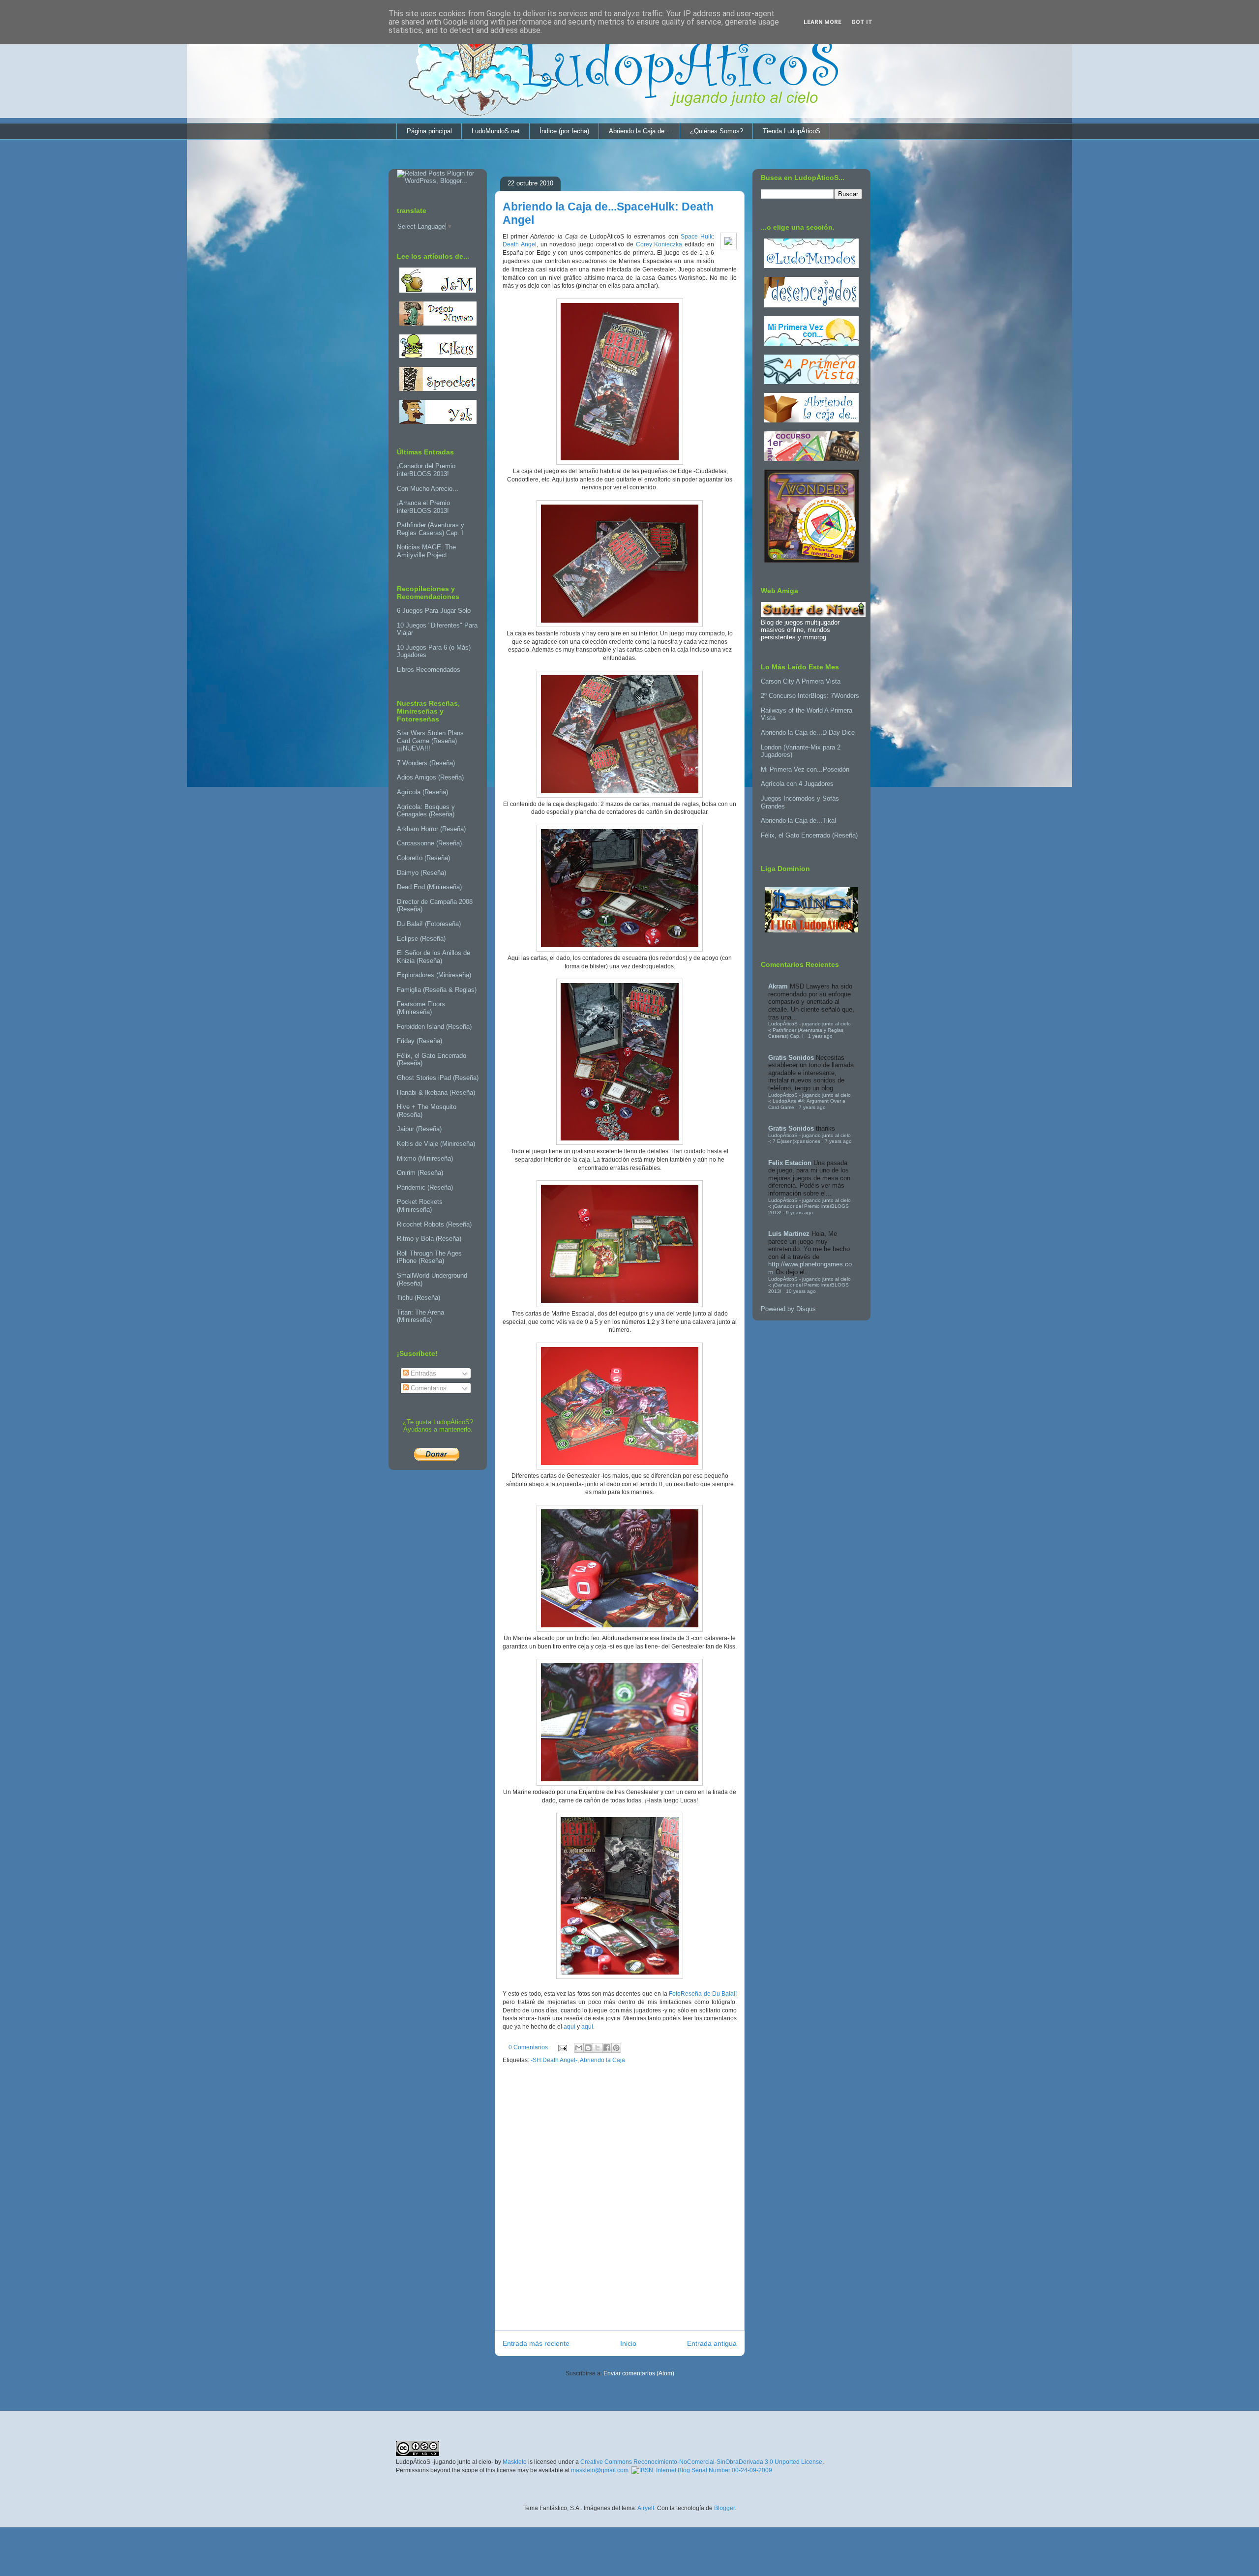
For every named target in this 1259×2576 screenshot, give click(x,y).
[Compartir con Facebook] (607, 2048)
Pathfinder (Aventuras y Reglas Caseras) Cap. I (431, 529)
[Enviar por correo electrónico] (579, 2048)
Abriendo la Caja (602, 2060)
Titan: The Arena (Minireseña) (420, 1316)
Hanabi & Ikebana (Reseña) (436, 1093)
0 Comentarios (528, 2047)
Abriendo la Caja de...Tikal (798, 821)
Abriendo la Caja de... (640, 131)
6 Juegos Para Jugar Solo (434, 611)
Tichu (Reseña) (419, 1298)
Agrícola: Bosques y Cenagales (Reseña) (426, 811)
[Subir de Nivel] (813, 615)
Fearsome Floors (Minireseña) (421, 1008)
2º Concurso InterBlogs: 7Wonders (810, 696)
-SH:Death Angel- (554, 2060)
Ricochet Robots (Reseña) (434, 1224)
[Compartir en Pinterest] (616, 2048)
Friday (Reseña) (420, 1041)
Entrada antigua (712, 2343)
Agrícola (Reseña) (422, 792)
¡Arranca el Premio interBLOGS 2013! (423, 507)
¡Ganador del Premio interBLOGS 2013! (426, 470)
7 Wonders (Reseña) (426, 763)
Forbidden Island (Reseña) (434, 1027)
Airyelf (646, 2508)
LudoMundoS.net (496, 131)
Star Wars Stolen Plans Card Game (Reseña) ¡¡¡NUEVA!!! (430, 741)
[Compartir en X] (598, 2048)
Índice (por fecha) (564, 131)
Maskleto (515, 2462)
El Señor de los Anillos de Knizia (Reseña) (434, 957)
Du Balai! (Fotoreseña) (429, 924)
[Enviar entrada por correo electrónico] (562, 2047)
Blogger (724, 2508)
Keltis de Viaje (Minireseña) (436, 1144)
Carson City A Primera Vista (801, 681)
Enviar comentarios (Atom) (639, 2373)
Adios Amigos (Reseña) (430, 777)
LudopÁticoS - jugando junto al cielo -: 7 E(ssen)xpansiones (809, 1138)
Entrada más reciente (536, 2343)
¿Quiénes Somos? (717, 131)
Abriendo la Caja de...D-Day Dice (808, 733)
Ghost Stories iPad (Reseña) (438, 1078)
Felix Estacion (790, 1163)
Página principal (429, 131)
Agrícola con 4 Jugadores (797, 784)
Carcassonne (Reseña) (429, 843)
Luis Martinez (789, 1234)
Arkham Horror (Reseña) (431, 829)
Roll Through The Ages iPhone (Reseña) (429, 1257)
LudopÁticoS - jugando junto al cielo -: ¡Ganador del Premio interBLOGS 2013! (809, 1206)
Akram (778, 986)
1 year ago (820, 1036)
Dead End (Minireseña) (429, 887)
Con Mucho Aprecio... (428, 489)
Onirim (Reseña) (420, 1173)
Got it (862, 22)
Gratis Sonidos (791, 1058)
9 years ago (799, 1213)
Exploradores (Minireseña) (434, 975)
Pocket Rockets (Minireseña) (420, 1206)
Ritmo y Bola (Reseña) (429, 1239)
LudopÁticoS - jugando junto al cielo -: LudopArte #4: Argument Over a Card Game (809, 1101)
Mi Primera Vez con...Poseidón (805, 769)
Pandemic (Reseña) (425, 1187)
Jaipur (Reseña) (419, 1129)
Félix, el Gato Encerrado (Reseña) (809, 835)
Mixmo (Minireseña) (425, 1158)
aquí (570, 2027)
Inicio (628, 2343)
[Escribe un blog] (588, 2048)
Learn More (823, 22)
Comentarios (428, 1388)
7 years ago (812, 1107)
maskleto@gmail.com (600, 2470)
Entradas (422, 1373)
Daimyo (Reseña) (421, 873)
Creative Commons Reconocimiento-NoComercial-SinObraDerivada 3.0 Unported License (701, 2462)
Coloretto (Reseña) (423, 858)
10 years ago (801, 1291)
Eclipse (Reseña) (421, 939)
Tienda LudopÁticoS (792, 131)
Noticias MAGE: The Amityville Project (426, 551)
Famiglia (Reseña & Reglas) (437, 990)
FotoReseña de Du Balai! (703, 1994)
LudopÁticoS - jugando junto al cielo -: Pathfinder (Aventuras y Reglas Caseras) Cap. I (809, 1030)
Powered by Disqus (788, 1309)
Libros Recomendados (429, 670)
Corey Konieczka (659, 244)
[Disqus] (620, 2200)
